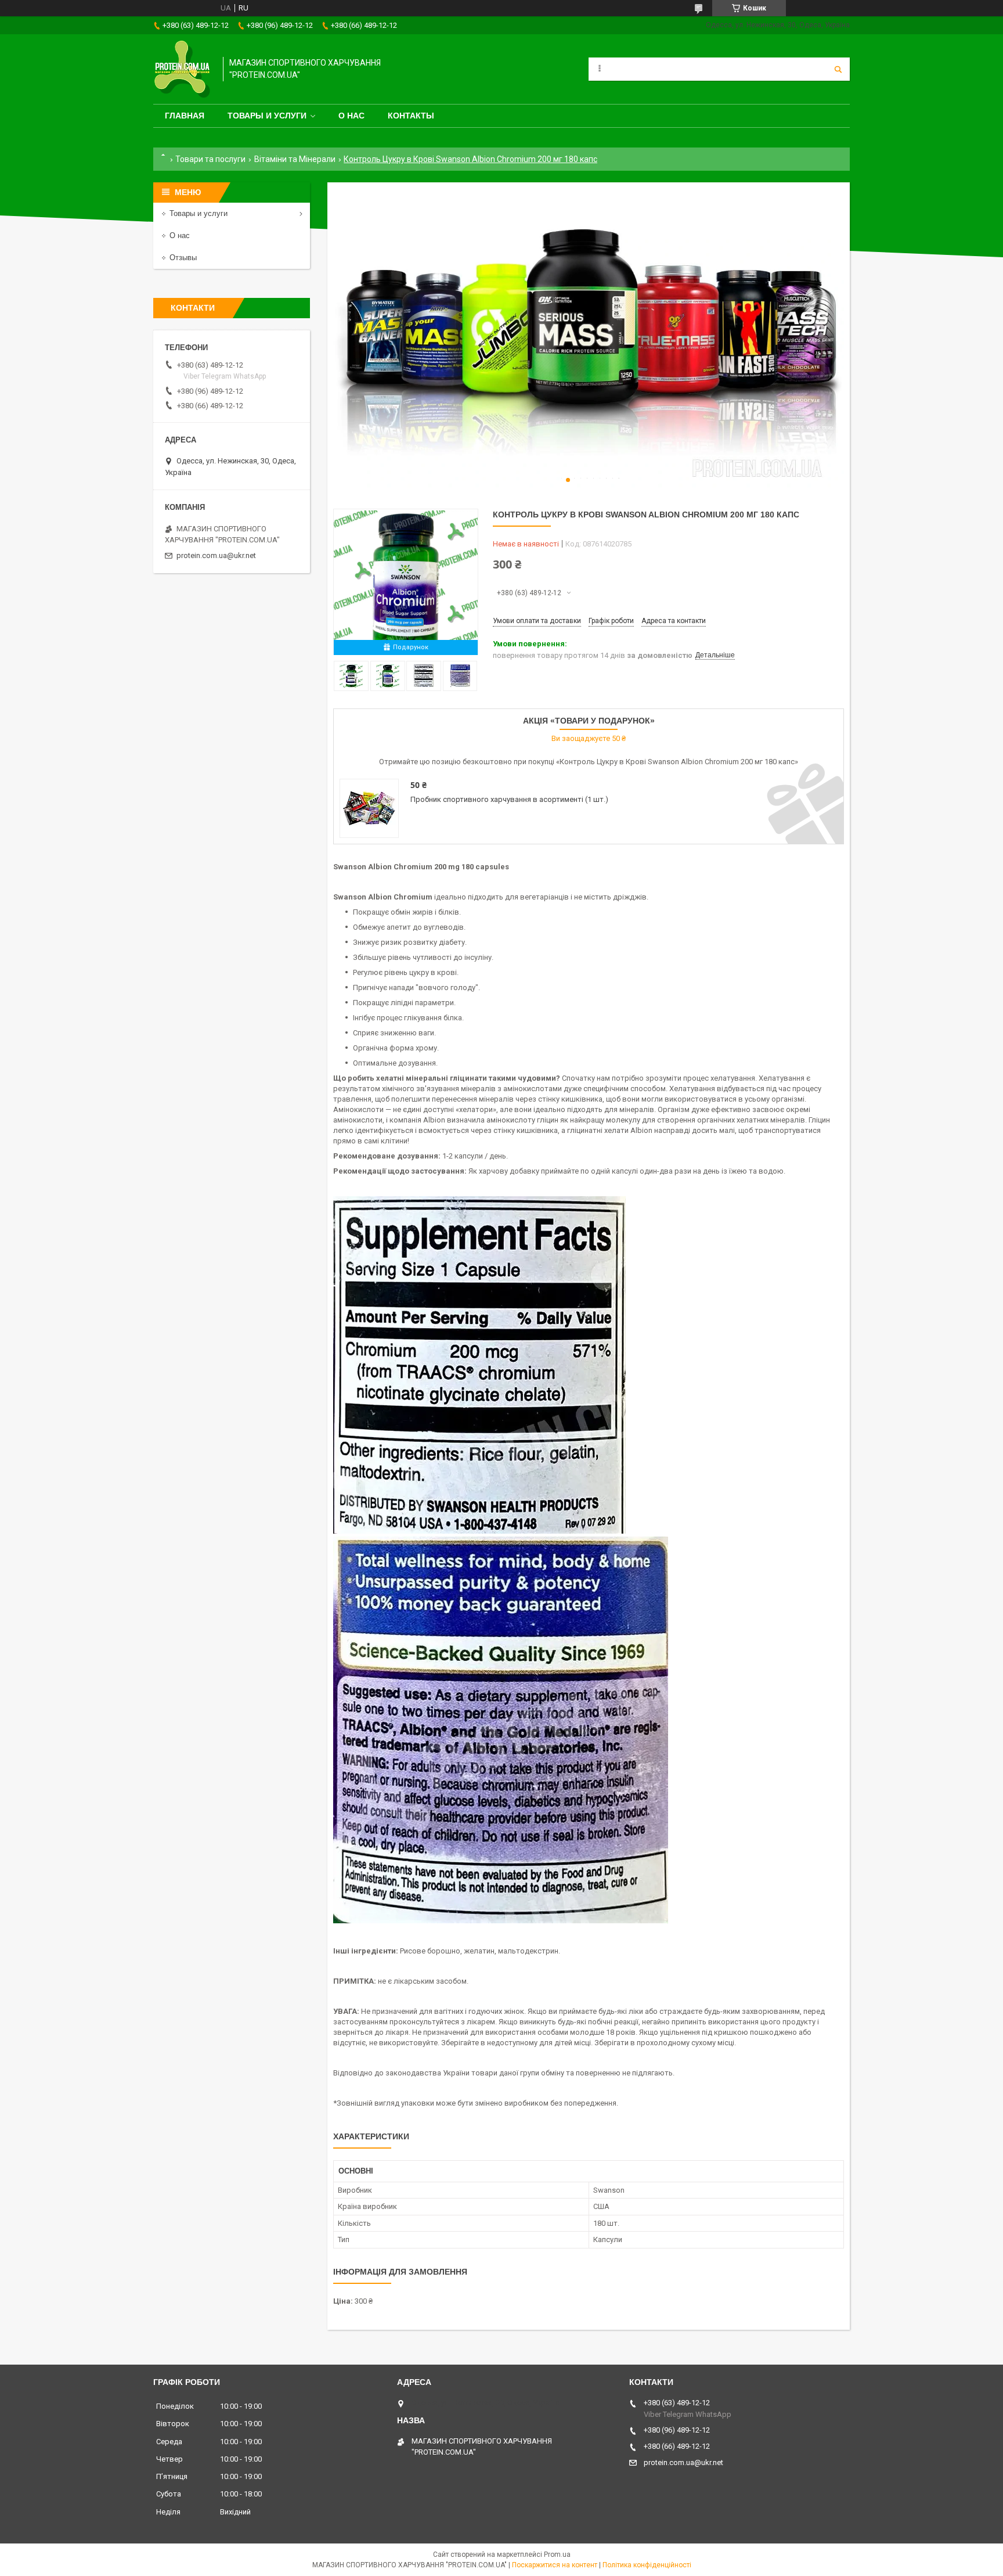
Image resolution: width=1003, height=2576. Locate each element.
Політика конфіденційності (647, 2565)
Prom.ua (557, 2555)
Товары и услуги (267, 116)
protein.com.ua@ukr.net (216, 555)
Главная (185, 116)
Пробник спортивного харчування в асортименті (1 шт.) (509, 799)
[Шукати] (838, 69)
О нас (351, 116)
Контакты (411, 116)
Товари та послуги (210, 159)
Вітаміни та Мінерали (295, 159)
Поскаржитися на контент (555, 2565)
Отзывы (183, 258)
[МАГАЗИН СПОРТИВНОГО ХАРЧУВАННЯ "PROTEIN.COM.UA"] (182, 69)
